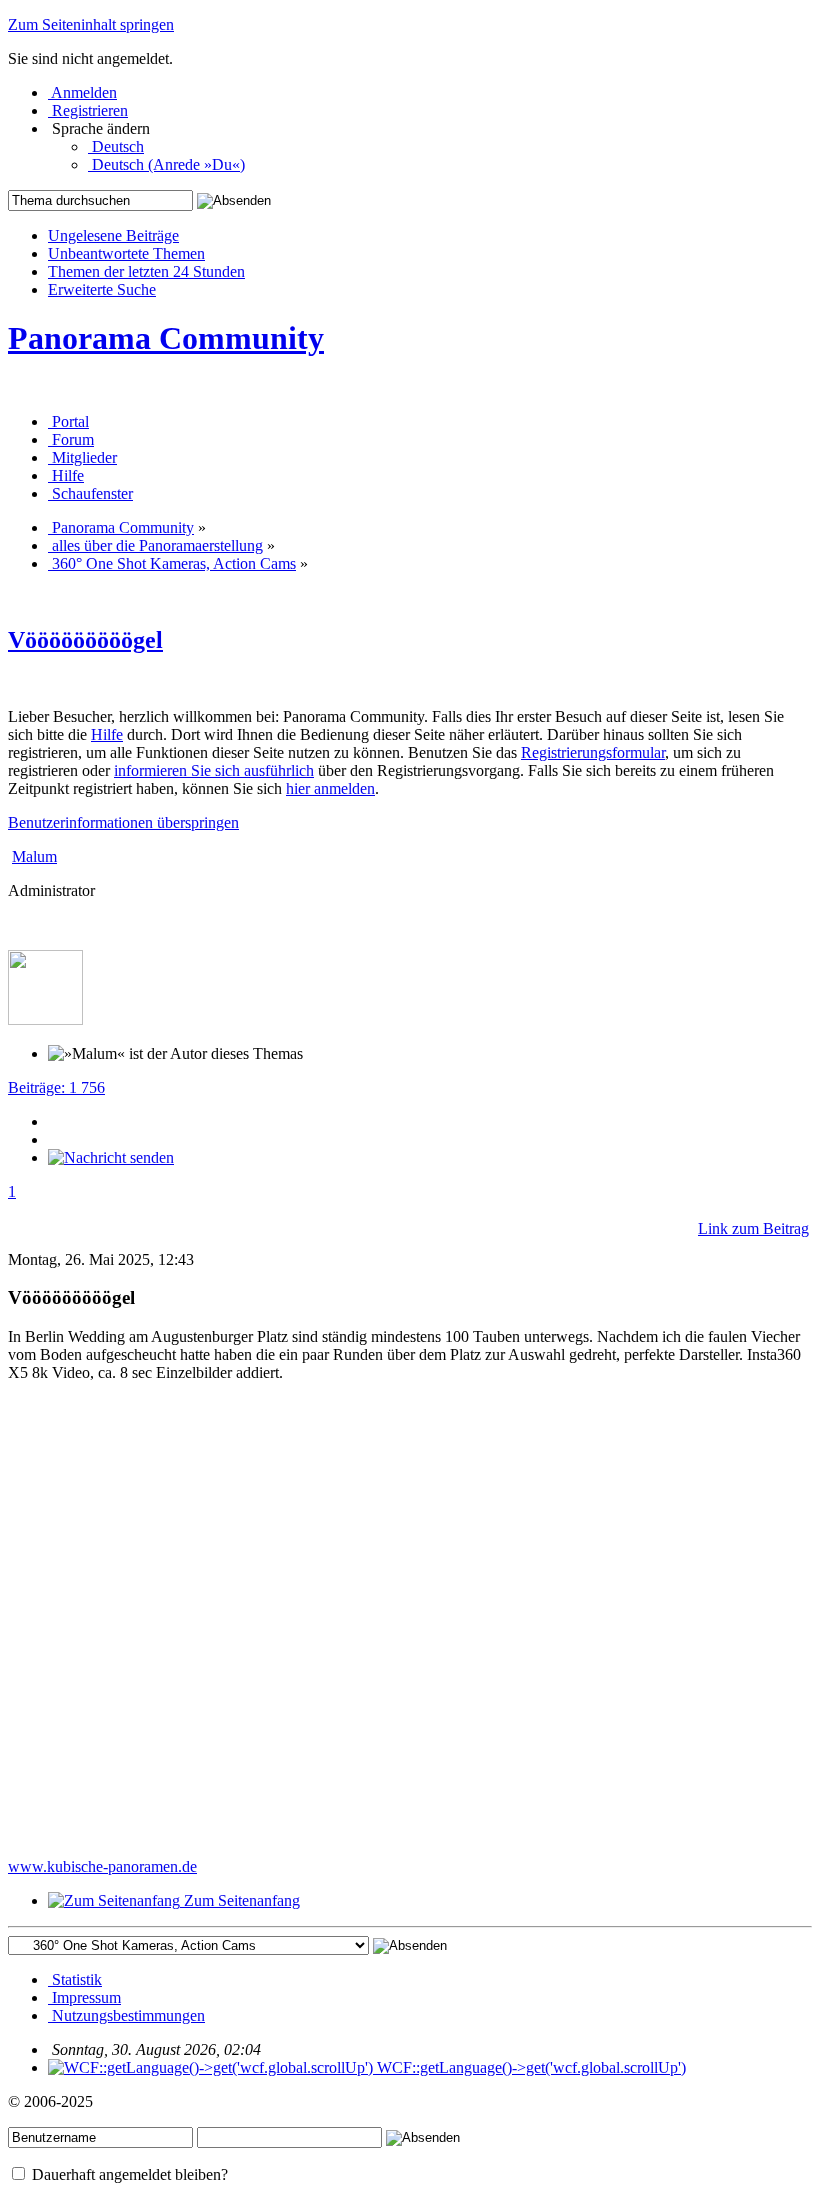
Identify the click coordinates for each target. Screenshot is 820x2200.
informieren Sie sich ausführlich (214, 770)
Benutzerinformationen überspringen (123, 822)
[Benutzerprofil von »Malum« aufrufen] (45, 1019)
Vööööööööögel (85, 640)
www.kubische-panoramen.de (102, 1866)
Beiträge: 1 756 (56, 1087)
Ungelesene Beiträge (113, 235)
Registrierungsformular (593, 752)
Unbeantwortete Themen (126, 253)
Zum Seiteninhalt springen (91, 24)
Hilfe (107, 734)
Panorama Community (166, 338)
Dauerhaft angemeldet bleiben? (128, 2174)
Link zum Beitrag (753, 1228)
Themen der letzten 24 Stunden (146, 271)
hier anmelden (330, 788)
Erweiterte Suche (102, 289)
